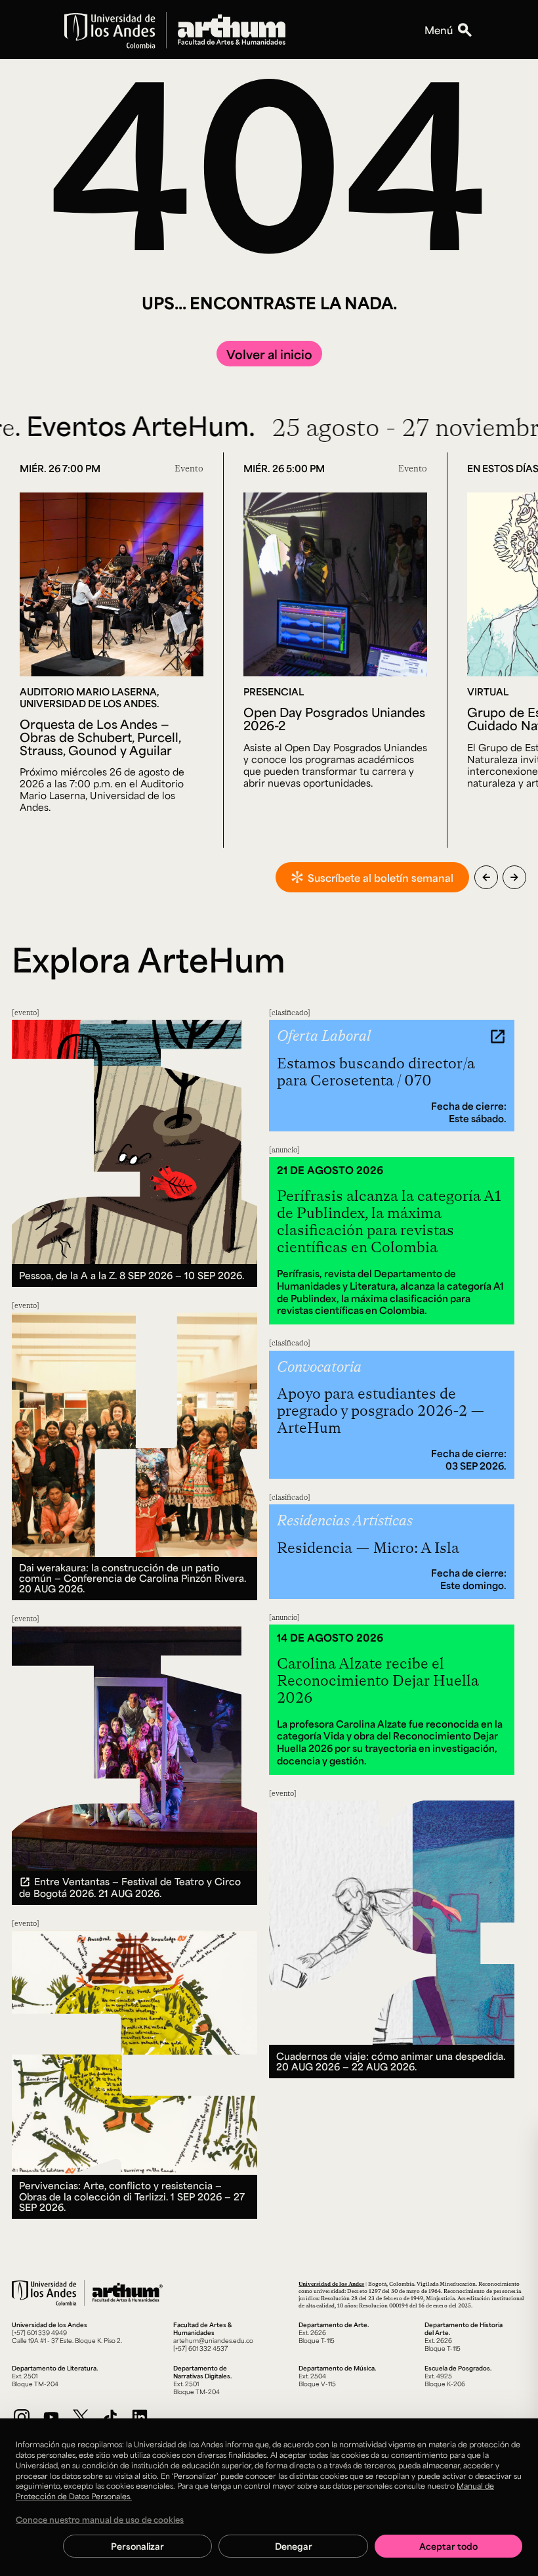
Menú (439, 30)
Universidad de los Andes (331, 2283)
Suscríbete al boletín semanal (381, 878)
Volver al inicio (269, 354)
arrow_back (486, 877)
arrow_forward (514, 877)
